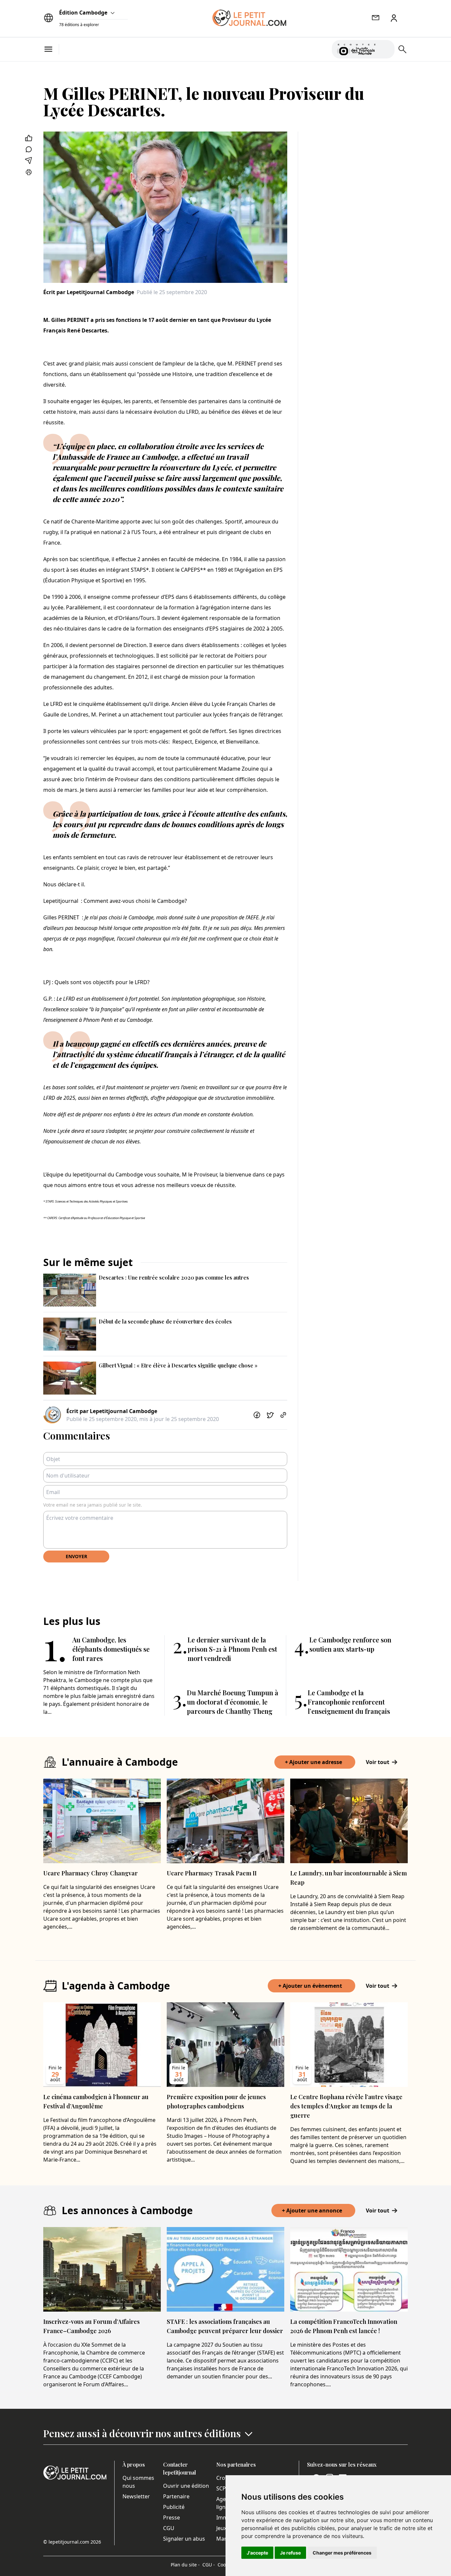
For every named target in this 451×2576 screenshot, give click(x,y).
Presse (172, 2518)
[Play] (386, 49)
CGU (169, 2528)
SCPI (222, 2488)
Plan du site (185, 2565)
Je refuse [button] (290, 2553)
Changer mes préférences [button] (342, 2553)
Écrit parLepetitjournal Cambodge (89, 292)
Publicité (174, 2507)
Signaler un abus (184, 2539)
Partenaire (176, 2496)
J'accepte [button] (257, 2553)
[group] (386, 48)
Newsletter (136, 2496)
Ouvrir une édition (186, 2486)
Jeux (221, 2528)
